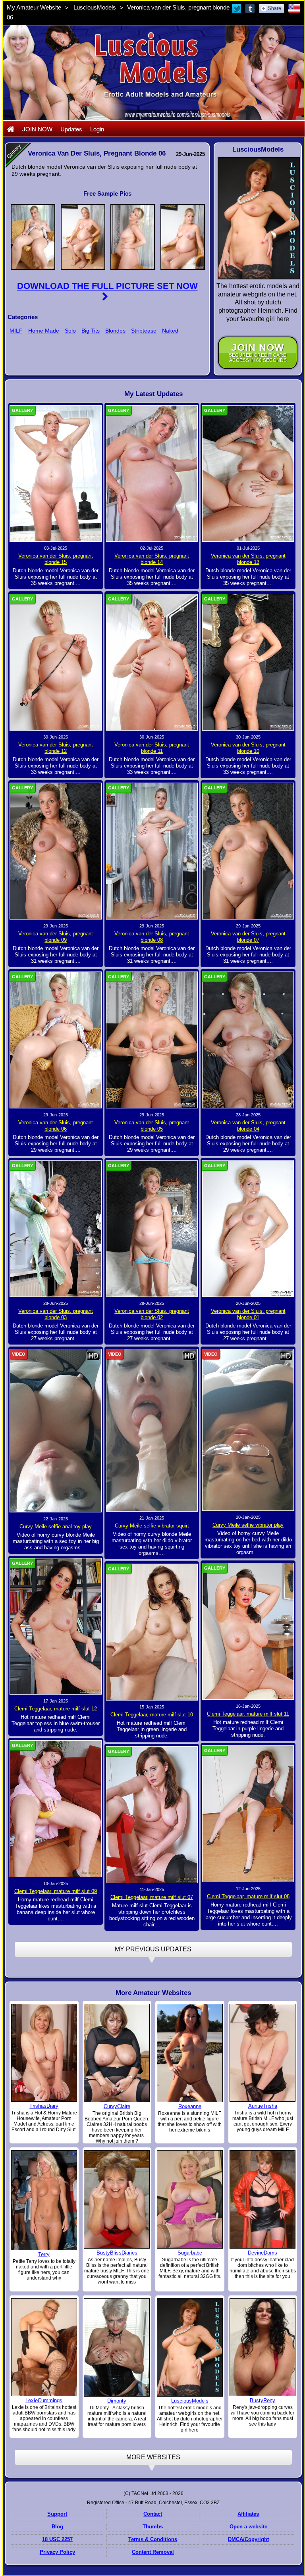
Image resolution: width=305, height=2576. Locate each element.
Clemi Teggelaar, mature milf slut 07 (152, 1897)
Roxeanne (190, 2106)
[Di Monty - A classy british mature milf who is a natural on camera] (117, 2347)
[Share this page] (271, 8)
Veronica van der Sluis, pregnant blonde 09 (56, 937)
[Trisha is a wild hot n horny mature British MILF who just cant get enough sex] (263, 2052)
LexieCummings (44, 2400)
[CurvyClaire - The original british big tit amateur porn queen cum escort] (117, 2053)
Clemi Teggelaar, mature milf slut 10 (152, 1715)
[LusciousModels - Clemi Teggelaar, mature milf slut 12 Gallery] (56, 1626)
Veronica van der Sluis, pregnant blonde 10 (248, 748)
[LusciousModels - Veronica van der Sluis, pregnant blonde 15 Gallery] (56, 473)
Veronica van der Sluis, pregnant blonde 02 (152, 1314)
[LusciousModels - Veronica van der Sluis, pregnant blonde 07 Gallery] (248, 851)
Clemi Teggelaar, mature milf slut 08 (248, 1896)
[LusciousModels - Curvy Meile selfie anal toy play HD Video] (56, 1430)
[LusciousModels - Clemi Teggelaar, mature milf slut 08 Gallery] (248, 1814)
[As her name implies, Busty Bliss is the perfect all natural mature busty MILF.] (117, 2199)
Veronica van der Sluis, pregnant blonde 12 (56, 748)
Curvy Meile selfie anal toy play (56, 1527)
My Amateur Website (34, 7)
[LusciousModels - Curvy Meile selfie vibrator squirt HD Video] (152, 1430)
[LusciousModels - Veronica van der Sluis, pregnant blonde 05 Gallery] (152, 1040)
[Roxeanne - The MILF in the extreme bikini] (190, 2053)
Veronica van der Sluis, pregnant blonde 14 (152, 559)
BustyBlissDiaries (117, 2253)
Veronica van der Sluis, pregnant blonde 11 (152, 748)
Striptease (144, 331)
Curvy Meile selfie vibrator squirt (152, 1526)
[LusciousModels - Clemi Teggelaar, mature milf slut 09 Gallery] (56, 1808)
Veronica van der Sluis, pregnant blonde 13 (248, 559)
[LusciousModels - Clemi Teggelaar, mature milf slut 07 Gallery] (152, 1814)
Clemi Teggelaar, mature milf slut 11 (248, 1714)
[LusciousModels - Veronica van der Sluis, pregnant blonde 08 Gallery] (152, 851)
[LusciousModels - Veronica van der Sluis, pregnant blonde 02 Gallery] (152, 1228)
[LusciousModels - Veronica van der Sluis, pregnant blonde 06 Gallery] (56, 1040)
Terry (44, 2254)
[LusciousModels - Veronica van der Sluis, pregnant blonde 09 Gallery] (56, 851)
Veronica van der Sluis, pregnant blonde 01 (248, 1314)
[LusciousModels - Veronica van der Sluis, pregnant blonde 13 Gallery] (248, 473)
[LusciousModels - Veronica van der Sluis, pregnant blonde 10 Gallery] (248, 662)
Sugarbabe (190, 2253)
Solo (70, 331)
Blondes (115, 331)
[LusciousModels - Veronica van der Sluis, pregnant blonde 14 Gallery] (152, 473)
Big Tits (91, 331)
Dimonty (117, 2401)
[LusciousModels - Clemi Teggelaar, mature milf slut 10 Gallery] (152, 1632)
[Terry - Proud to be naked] (44, 2200)
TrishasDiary (44, 2106)
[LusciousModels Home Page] (11, 129)
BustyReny (263, 2400)
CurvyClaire (117, 2106)
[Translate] (294, 8)
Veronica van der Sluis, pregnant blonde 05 (152, 1126)
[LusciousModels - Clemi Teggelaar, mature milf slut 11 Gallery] (248, 1631)
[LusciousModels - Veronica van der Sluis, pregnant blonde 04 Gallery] (248, 1040)
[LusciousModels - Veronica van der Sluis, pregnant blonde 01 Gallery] (248, 1228)
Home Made (44, 331)
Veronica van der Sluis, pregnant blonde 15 (56, 559)
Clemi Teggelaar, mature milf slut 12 (56, 1709)
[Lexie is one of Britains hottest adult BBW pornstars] (44, 2347)
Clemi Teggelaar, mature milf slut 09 (56, 1891)
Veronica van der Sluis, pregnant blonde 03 (56, 1314)
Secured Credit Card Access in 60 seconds (258, 353)
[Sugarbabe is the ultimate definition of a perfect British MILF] (190, 2199)
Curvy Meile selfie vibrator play (248, 1525)
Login (97, 129)
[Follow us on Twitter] (237, 8)
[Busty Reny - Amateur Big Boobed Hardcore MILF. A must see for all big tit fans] (263, 2347)
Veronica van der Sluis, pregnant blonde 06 (56, 1126)
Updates (71, 129)
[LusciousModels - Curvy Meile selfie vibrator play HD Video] (248, 1430)
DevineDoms (263, 2253)
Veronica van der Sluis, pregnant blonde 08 (152, 937)
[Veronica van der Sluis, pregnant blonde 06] (33, 236)
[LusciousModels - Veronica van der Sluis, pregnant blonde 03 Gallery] (56, 1228)
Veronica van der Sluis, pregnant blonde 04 (248, 1126)
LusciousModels (95, 7)
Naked (170, 331)
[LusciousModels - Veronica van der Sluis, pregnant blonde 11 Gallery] (152, 662)
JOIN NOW (37, 129)
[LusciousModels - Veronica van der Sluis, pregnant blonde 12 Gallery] (56, 662)
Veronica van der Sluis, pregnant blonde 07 (248, 937)
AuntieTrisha (263, 2106)
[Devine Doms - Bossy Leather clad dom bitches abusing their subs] (263, 2199)
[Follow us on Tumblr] (251, 8)
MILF (16, 331)
